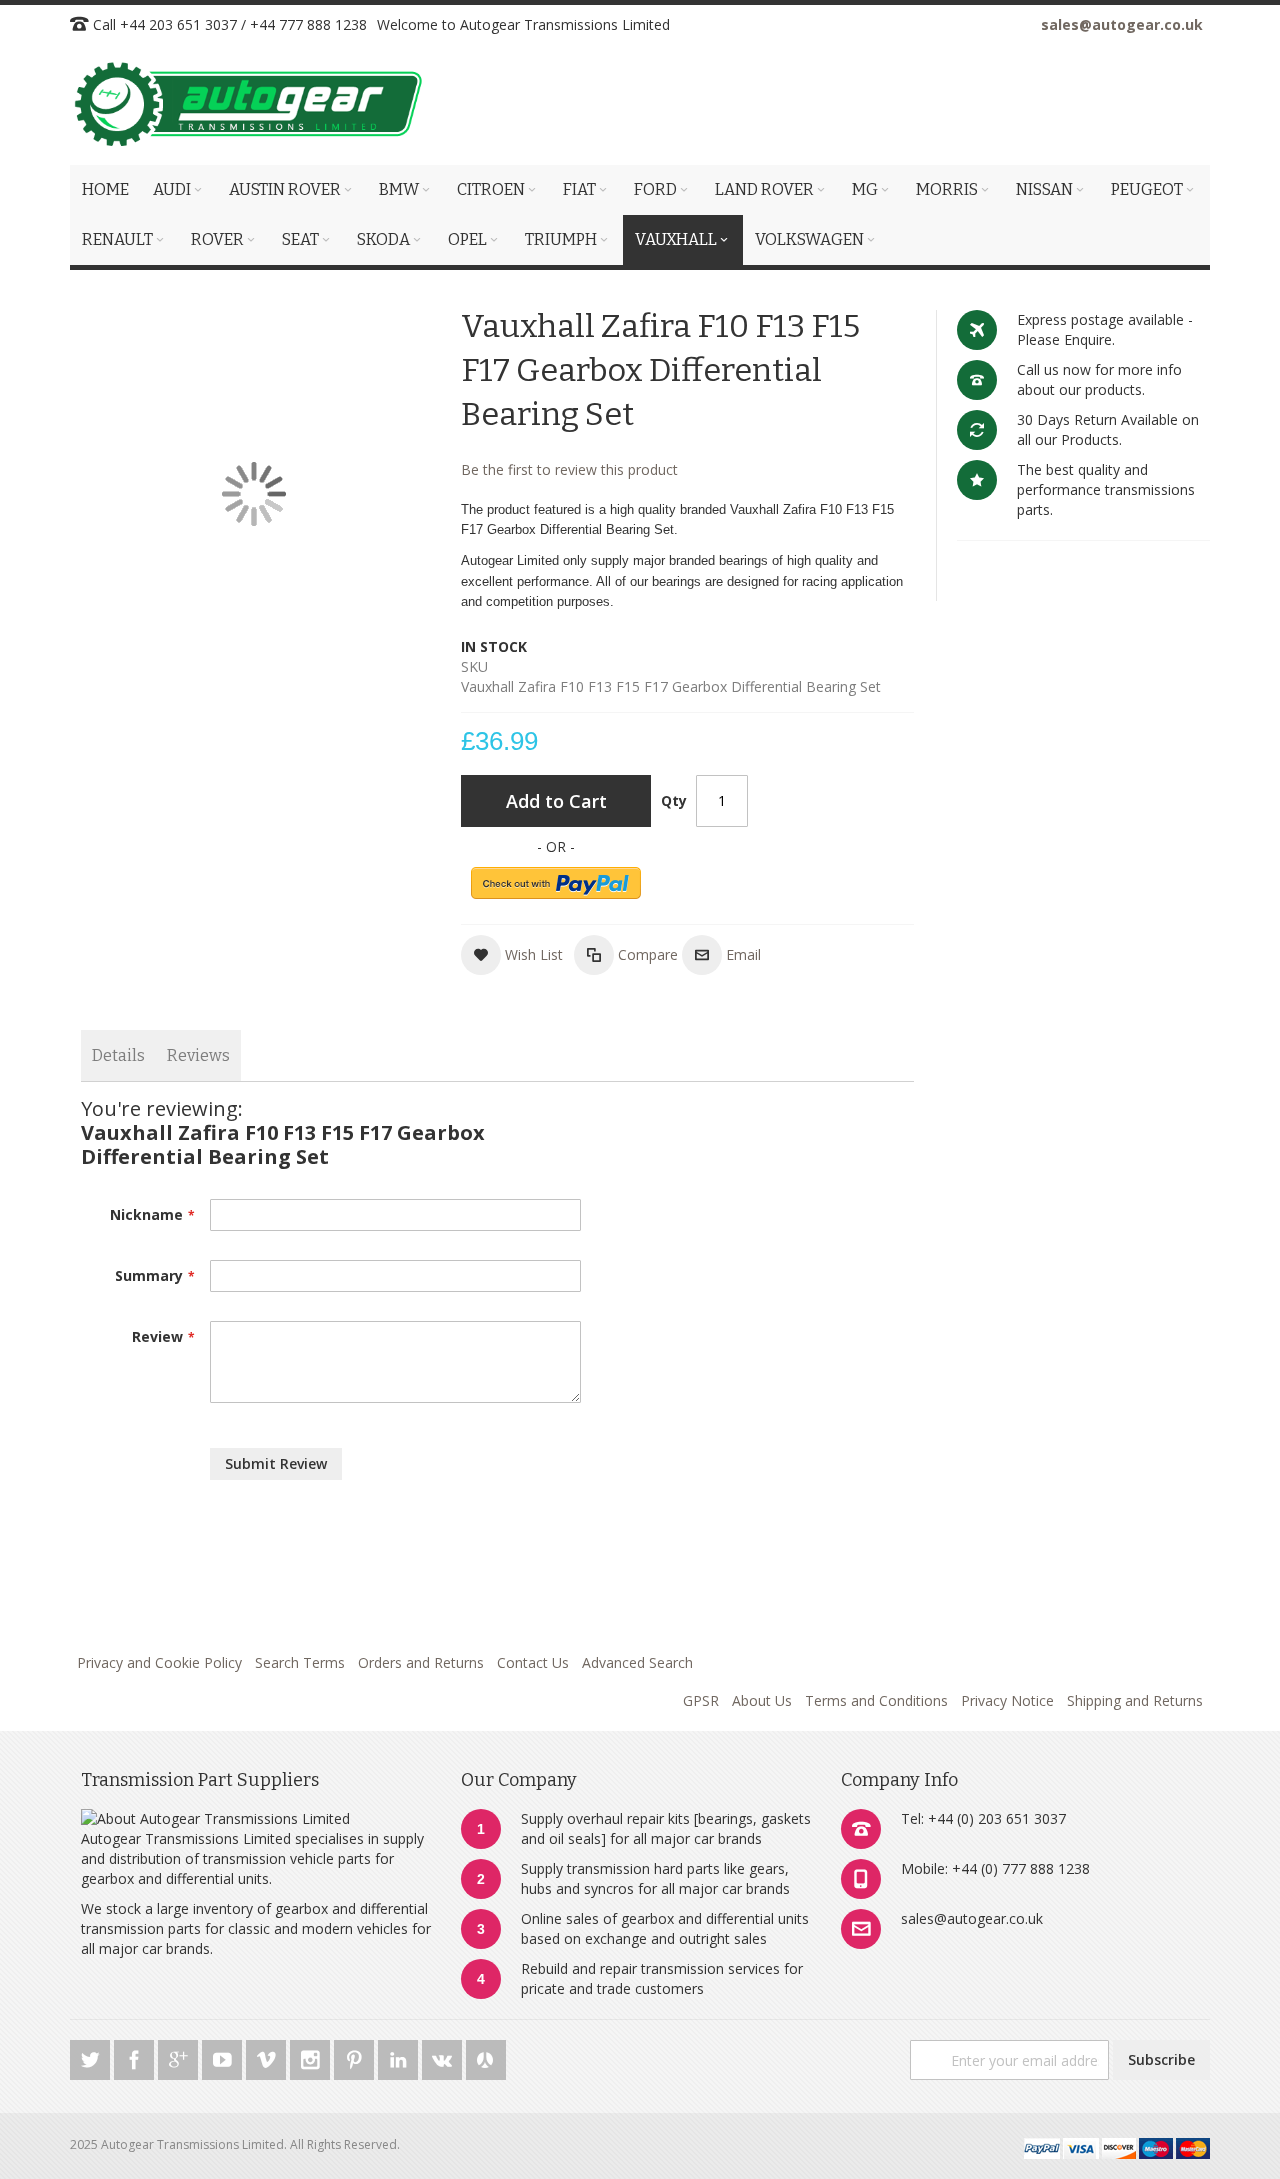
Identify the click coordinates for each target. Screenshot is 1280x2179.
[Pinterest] (356, 2056)
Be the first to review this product (569, 469)
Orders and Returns (421, 1662)
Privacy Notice (1007, 1700)
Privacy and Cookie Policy (159, 1662)
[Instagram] (312, 2056)
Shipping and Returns (1135, 1700)
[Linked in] (400, 2056)
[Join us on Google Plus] (180, 2056)
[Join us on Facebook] (136, 2056)
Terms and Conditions (876, 1700)
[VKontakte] (444, 2056)
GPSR (701, 1700)
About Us (762, 1700)
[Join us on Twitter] (92, 2056)
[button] (512, 955)
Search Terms (300, 1662)
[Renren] (486, 2056)
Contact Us (533, 1662)
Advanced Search (637, 1662)
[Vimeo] (268, 2056)
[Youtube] (224, 2056)
